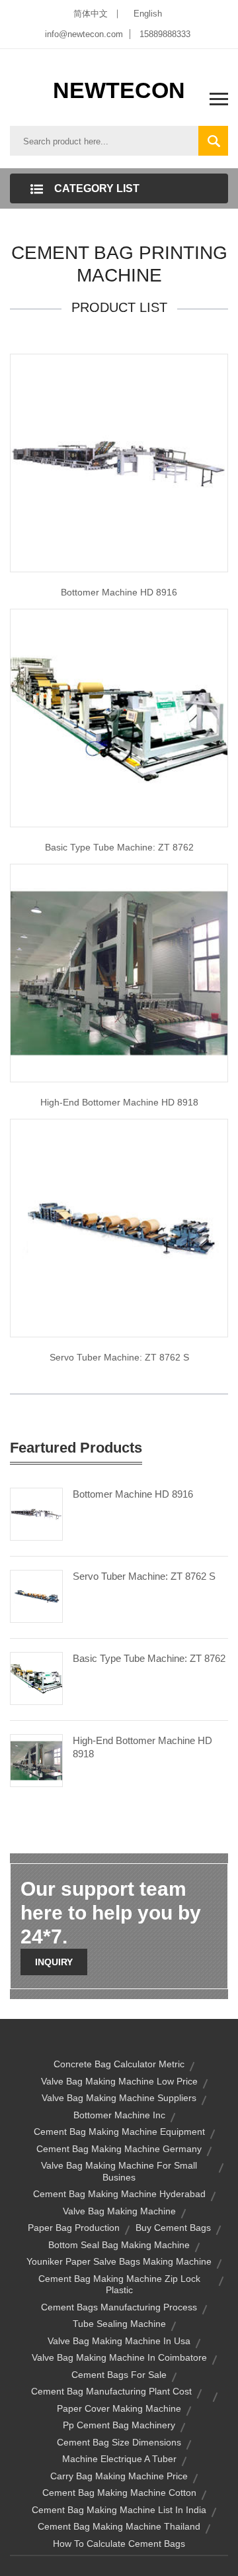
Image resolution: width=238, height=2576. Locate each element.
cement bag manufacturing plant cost (111, 2391)
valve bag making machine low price (119, 2081)
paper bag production (74, 2228)
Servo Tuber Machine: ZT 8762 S (119, 1357)
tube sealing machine (119, 2324)
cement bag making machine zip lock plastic (119, 2285)
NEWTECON (119, 90)
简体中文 (91, 14)
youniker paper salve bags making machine (119, 2261)
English (148, 14)
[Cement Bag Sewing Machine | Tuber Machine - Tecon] (119, 717)
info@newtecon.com (84, 34)
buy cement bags (173, 2228)
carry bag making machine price (119, 2476)
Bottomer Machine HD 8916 (119, 592)
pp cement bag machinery (119, 2425)
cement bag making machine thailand (119, 2526)
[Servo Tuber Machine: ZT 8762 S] (36, 1596)
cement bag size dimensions (119, 2442)
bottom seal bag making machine (119, 2245)
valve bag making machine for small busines (119, 2171)
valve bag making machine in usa (119, 2341)
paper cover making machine (119, 2408)
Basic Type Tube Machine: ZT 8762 (149, 1658)
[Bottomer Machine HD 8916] (36, 1514)
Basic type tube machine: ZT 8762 (119, 847)
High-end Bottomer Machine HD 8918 (119, 1102)
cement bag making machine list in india (119, 2510)
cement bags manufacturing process (119, 2307)
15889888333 (165, 34)
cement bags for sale (119, 2375)
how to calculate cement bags (119, 2544)
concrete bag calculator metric (119, 2064)
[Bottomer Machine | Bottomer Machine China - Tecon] (119, 972)
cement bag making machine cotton (119, 2493)
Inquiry (54, 1962)
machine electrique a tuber (119, 2459)
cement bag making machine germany (119, 2149)
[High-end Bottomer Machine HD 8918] (36, 1760)
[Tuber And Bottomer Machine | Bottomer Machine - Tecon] (119, 462)
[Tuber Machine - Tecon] (119, 1227)
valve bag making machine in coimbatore (119, 2357)
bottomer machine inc (119, 2115)
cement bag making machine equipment (119, 2132)
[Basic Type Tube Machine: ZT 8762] (36, 1678)
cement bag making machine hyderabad (119, 2194)
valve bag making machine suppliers (119, 2098)
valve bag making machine (119, 2211)
